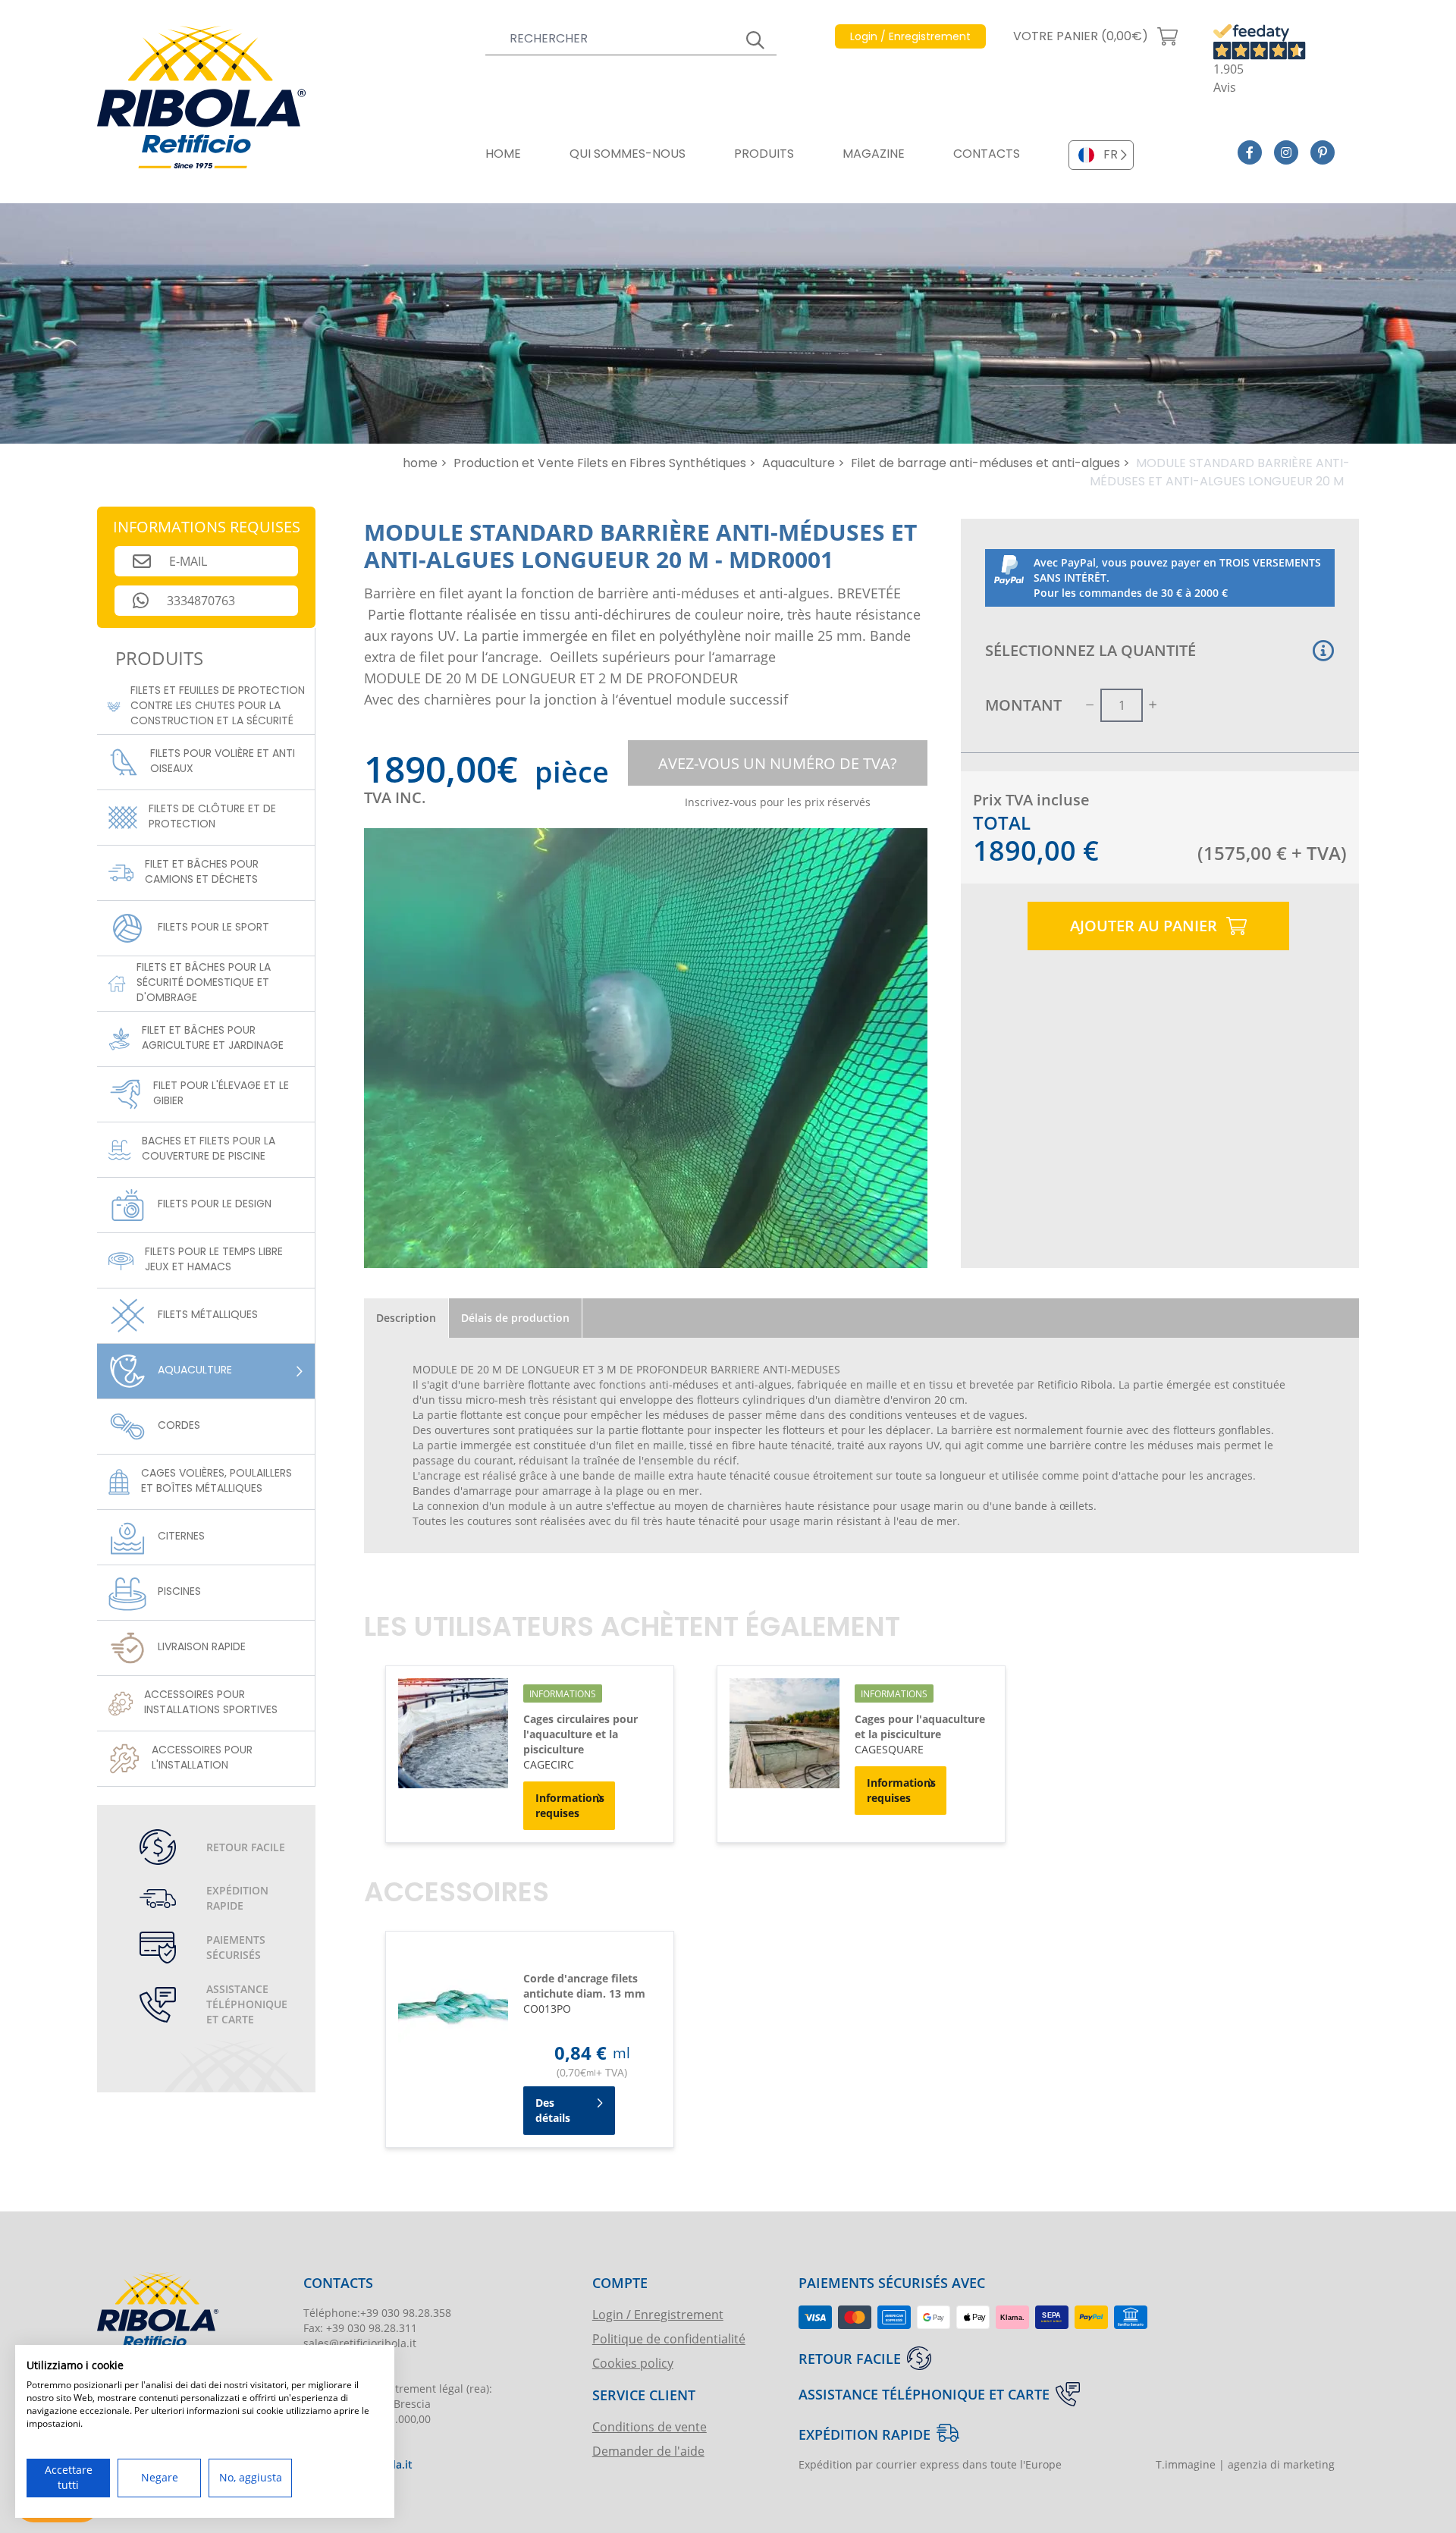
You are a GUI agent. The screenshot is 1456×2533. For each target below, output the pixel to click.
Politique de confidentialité (669, 2338)
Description (406, 1318)
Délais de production (515, 1318)
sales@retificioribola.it (360, 2343)
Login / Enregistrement (658, 2314)
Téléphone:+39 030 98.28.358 (377, 2313)
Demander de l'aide (648, 2451)
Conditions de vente (650, 2426)
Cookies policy (633, 2363)
